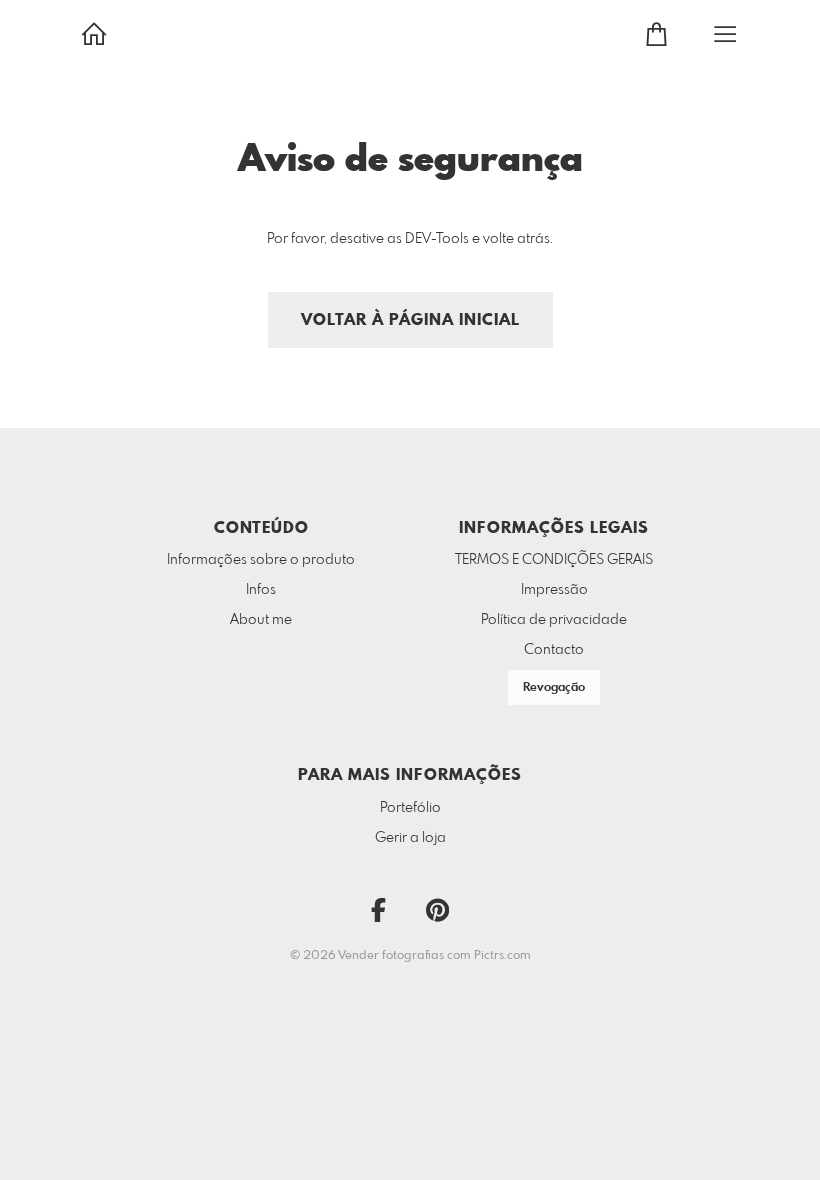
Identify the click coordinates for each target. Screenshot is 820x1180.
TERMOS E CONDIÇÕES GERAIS (554, 560)
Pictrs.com (502, 956)
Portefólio (410, 808)
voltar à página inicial (410, 320)
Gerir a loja (410, 838)
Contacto (554, 650)
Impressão (554, 590)
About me (261, 620)
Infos (261, 590)
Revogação (554, 688)
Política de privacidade (554, 620)
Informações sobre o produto (261, 560)
